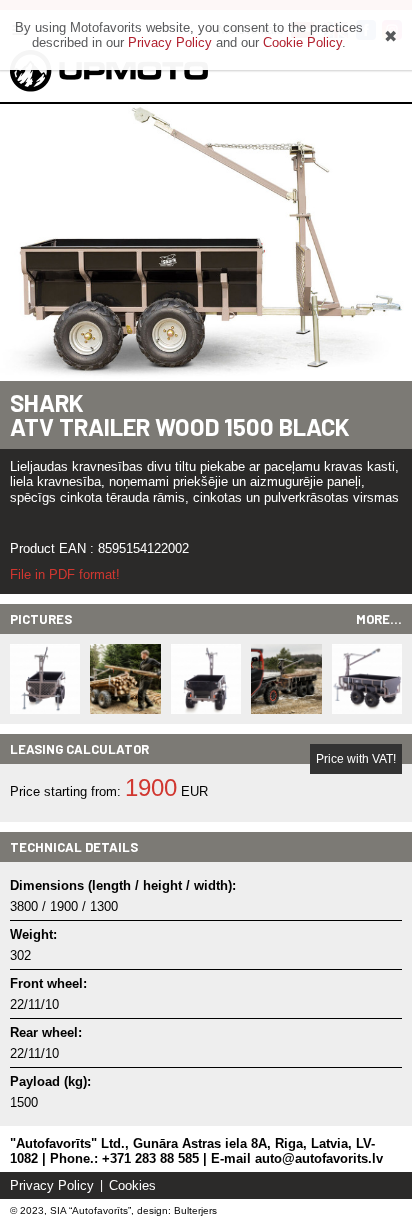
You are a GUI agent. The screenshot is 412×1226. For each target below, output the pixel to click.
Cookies (132, 1185)
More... (379, 619)
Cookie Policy (302, 42)
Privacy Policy (52, 1185)
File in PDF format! (65, 574)
